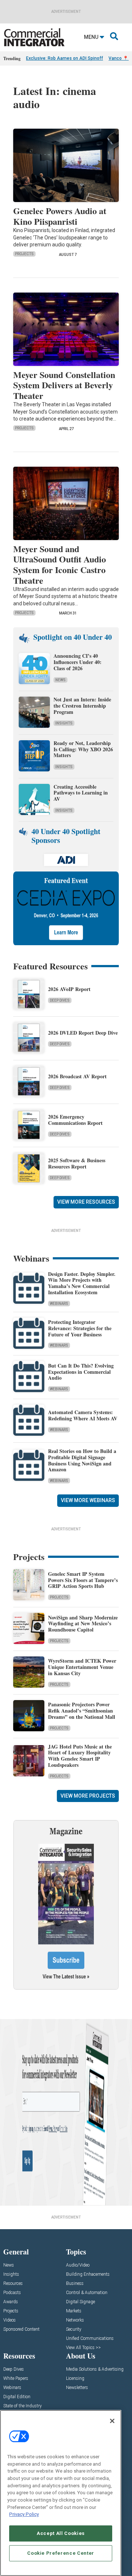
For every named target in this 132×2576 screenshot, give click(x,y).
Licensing (75, 2379)
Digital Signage (80, 2302)
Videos (10, 2320)
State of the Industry (23, 2406)
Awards (11, 2302)
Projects (24, 254)
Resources (13, 2284)
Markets (74, 2311)
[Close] (112, 2421)
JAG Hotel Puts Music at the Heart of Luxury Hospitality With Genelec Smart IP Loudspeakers (80, 1756)
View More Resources (86, 1202)
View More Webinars (88, 1500)
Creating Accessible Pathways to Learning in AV (81, 793)
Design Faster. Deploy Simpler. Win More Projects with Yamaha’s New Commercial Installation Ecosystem (82, 1283)
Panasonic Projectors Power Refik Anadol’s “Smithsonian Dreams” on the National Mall (82, 1711)
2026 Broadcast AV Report (77, 1076)
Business (75, 2284)
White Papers (16, 2379)
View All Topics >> (83, 2348)
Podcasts (12, 2293)
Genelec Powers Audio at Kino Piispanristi (60, 216)
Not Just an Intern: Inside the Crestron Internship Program (82, 706)
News (60, 680)
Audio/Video (78, 2265)
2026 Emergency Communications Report (75, 1120)
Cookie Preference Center (61, 2553)
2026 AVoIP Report (69, 989)
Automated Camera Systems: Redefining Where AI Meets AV (83, 1415)
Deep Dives (60, 1000)
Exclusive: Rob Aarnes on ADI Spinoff (65, 58)
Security (74, 2329)
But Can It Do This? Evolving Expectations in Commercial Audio (81, 1372)
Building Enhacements (88, 2274)
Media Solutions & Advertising (95, 2369)
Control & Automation (87, 2293)
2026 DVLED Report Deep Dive (83, 1033)
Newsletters (77, 2388)
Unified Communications (90, 2339)
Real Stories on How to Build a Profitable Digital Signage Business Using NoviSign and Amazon (82, 1460)
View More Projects (88, 1796)
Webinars (59, 1304)
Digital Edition (17, 2397)
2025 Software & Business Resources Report (77, 1163)
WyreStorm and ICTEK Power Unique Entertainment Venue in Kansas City (82, 1667)
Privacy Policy (24, 2514)
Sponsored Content (21, 2329)
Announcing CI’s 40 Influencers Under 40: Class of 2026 (78, 662)
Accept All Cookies (61, 2533)
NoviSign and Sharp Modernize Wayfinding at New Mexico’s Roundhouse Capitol (83, 1624)
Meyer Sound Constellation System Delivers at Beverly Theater (64, 385)
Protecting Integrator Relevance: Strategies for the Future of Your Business (80, 1328)
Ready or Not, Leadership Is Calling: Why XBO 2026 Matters (83, 749)
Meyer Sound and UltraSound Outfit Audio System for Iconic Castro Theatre (60, 564)
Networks (75, 2320)
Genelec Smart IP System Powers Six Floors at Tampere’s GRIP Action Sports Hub (83, 1580)
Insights (64, 723)
